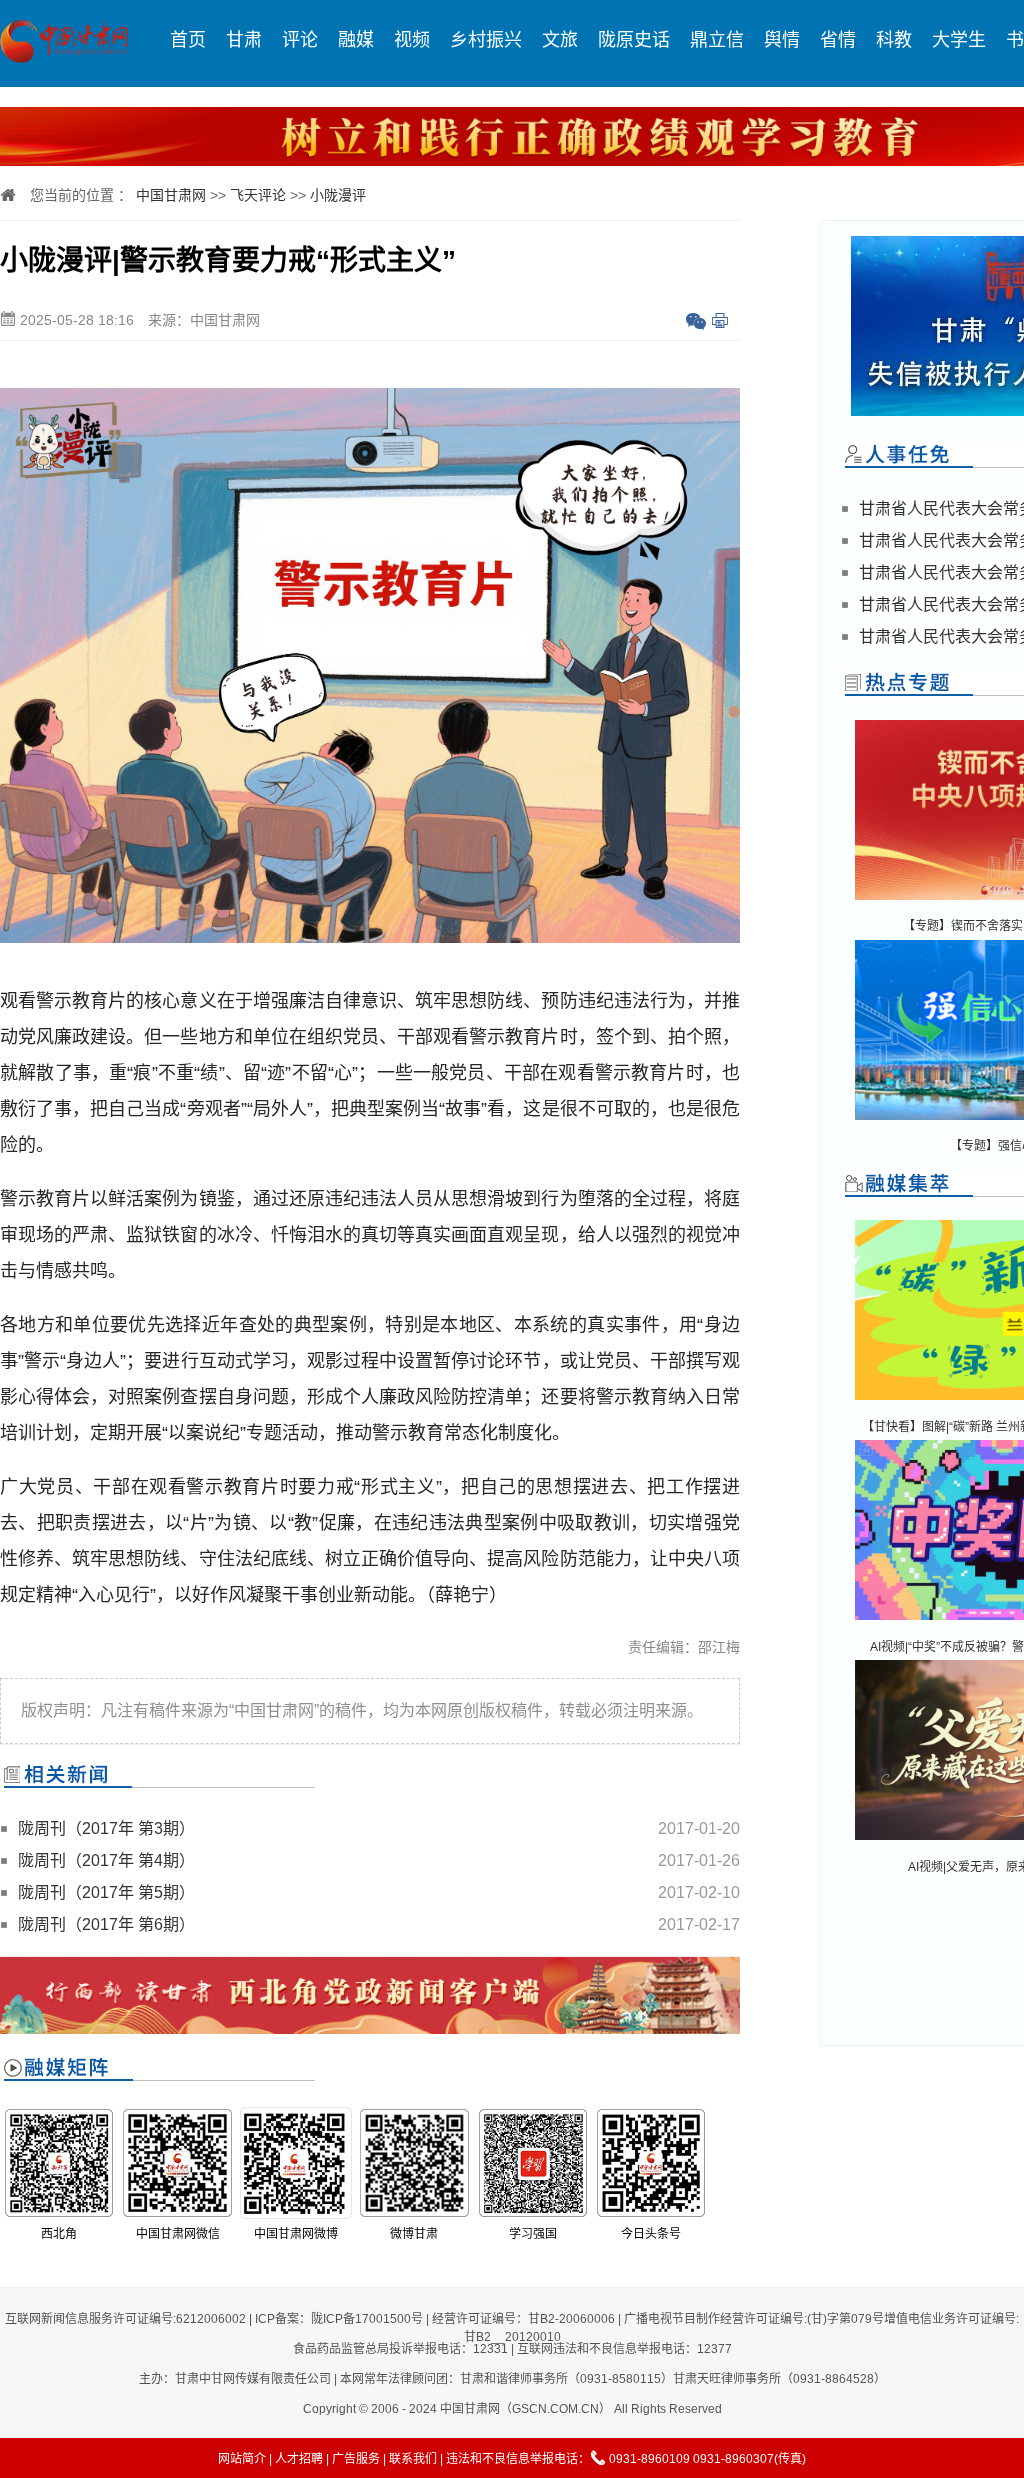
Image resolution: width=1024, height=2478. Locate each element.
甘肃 (244, 40)
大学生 (959, 40)
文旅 (560, 40)
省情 (838, 40)
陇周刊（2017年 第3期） (106, 1828)
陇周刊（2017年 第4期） (106, 1860)
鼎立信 (717, 40)
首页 (188, 40)
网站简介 (242, 2459)
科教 (894, 40)
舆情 (782, 40)
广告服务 (356, 2459)
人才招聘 (299, 2459)
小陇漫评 (338, 195)
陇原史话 (634, 40)
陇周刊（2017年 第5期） (106, 1892)
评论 (300, 40)
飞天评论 (258, 195)
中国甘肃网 (171, 195)
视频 (412, 40)
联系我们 (413, 2459)
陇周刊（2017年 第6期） (106, 1924)
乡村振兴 (486, 40)
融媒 (356, 40)
